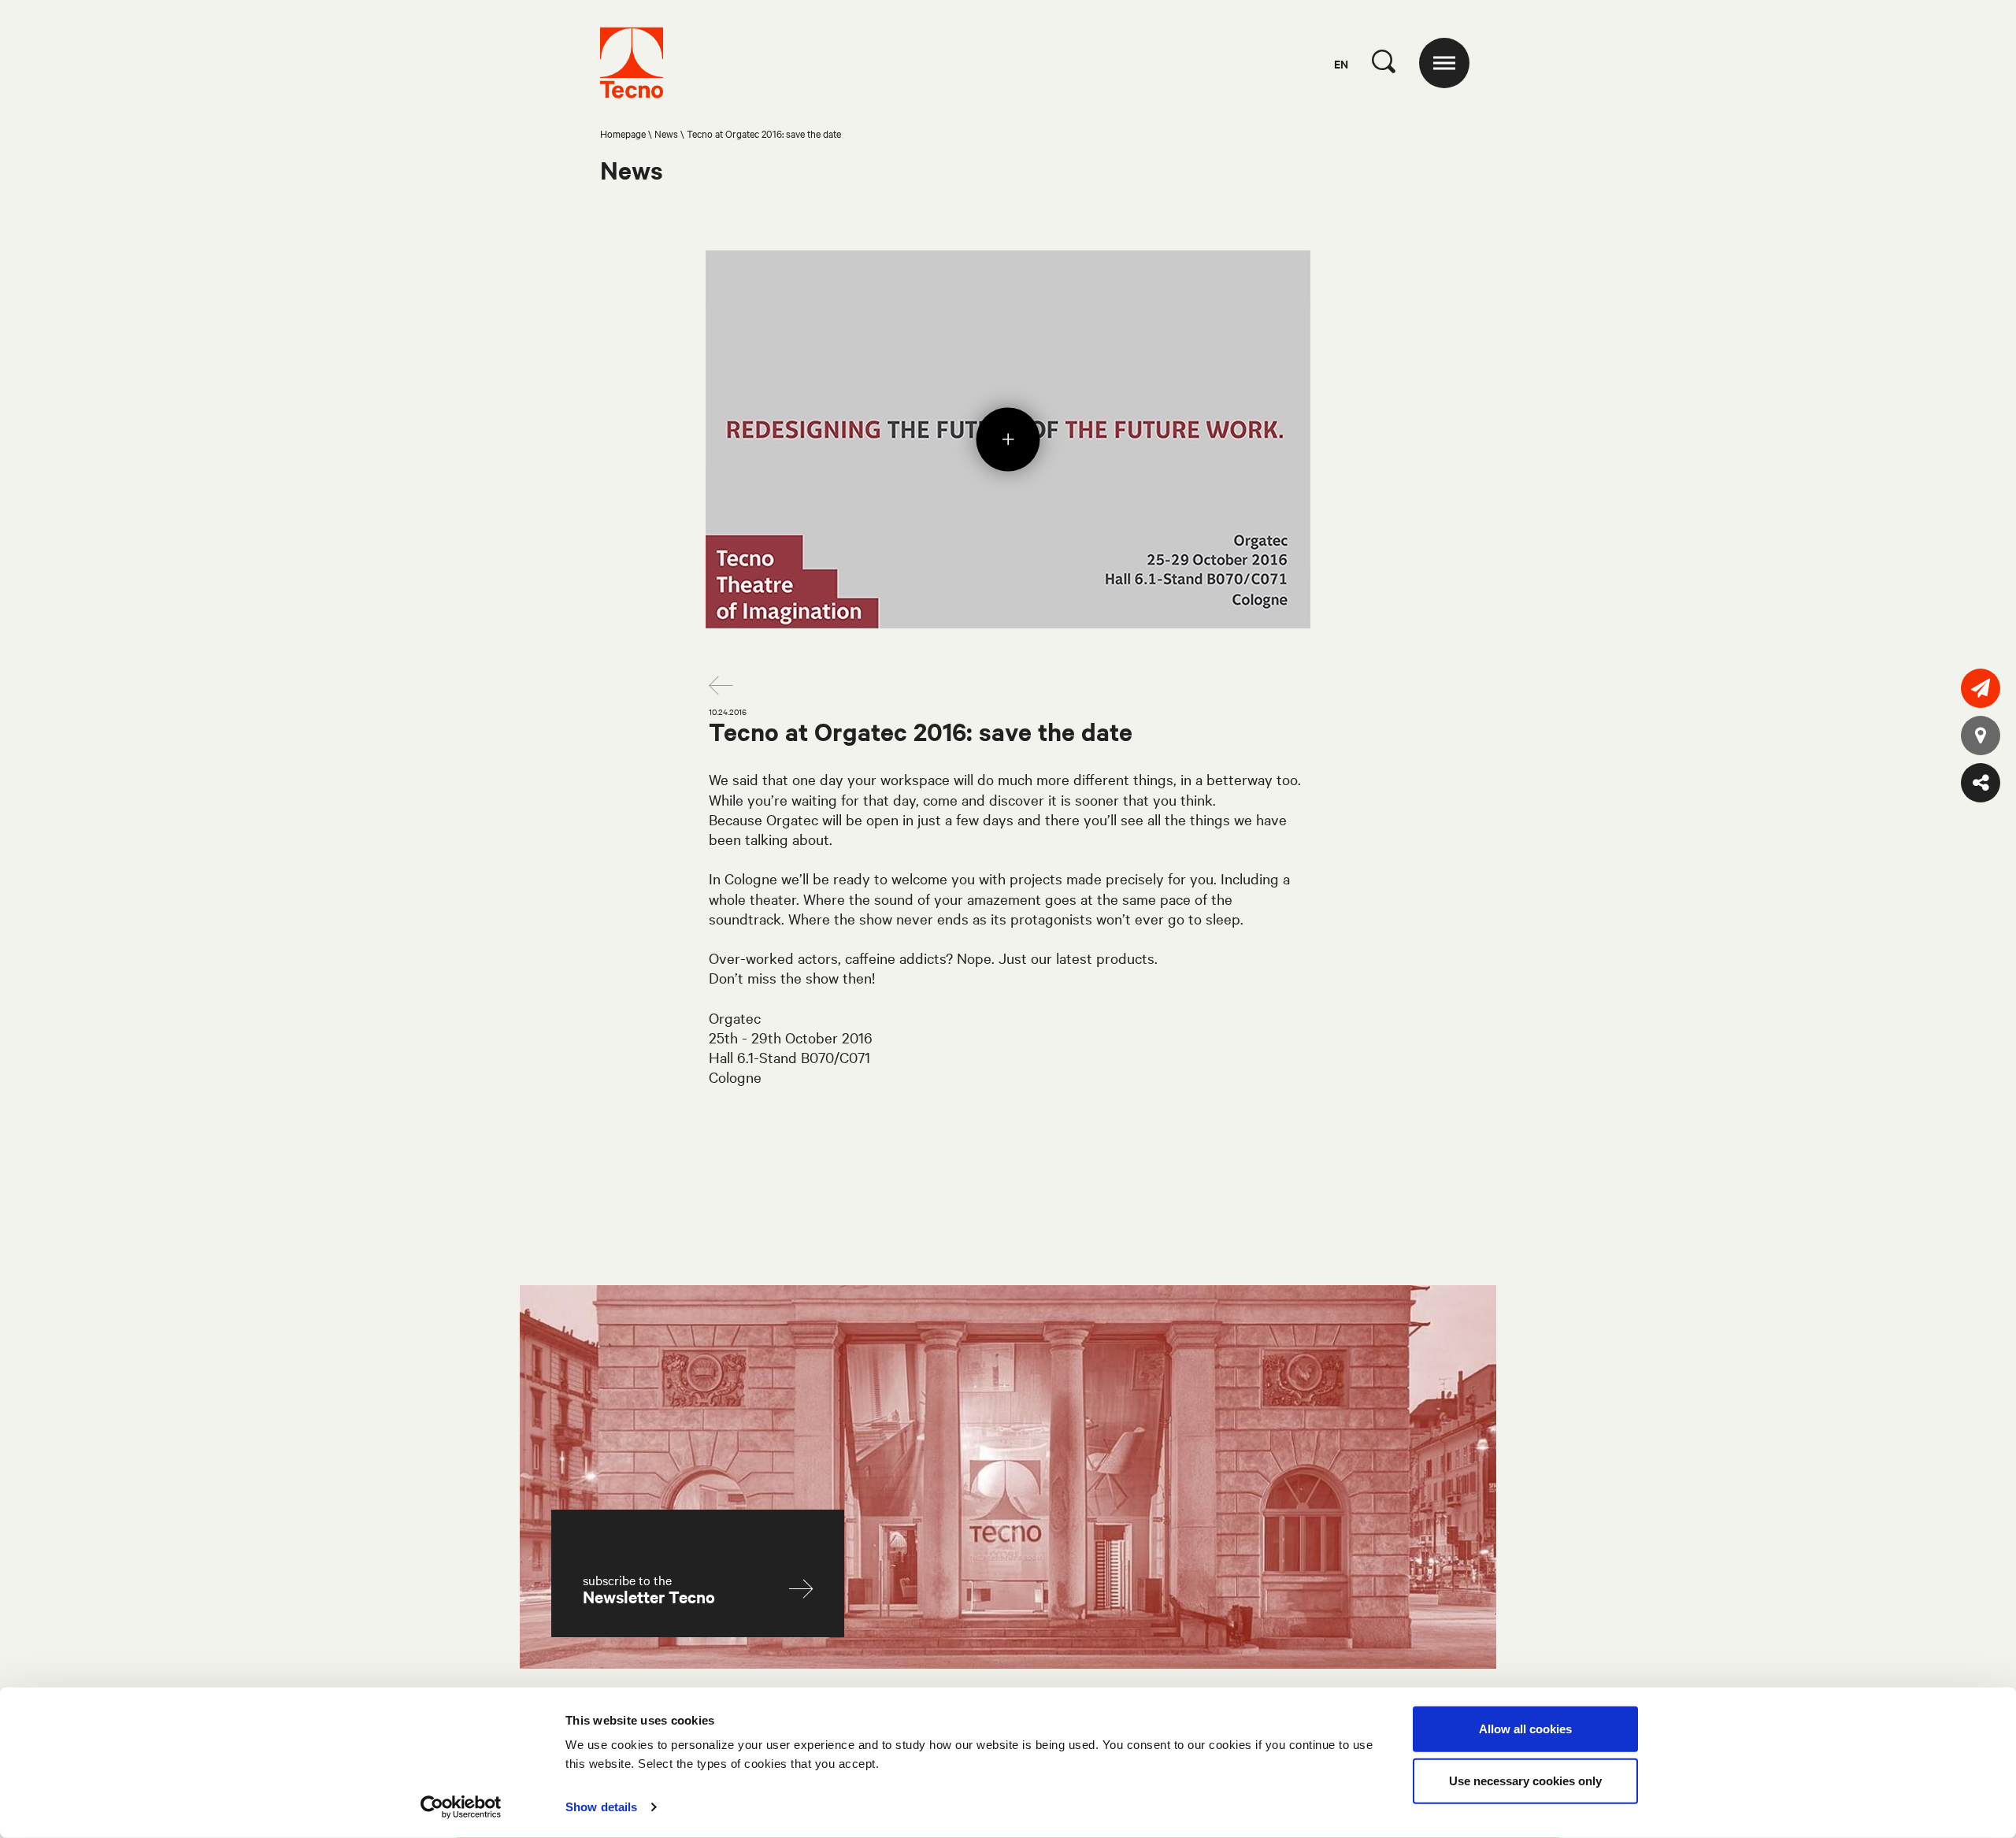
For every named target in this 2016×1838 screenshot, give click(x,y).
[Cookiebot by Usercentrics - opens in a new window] (461, 1807)
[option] (1008, 439)
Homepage (623, 133)
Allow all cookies (1525, 1729)
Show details (601, 1807)
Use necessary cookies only (1525, 1780)
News (666, 133)
